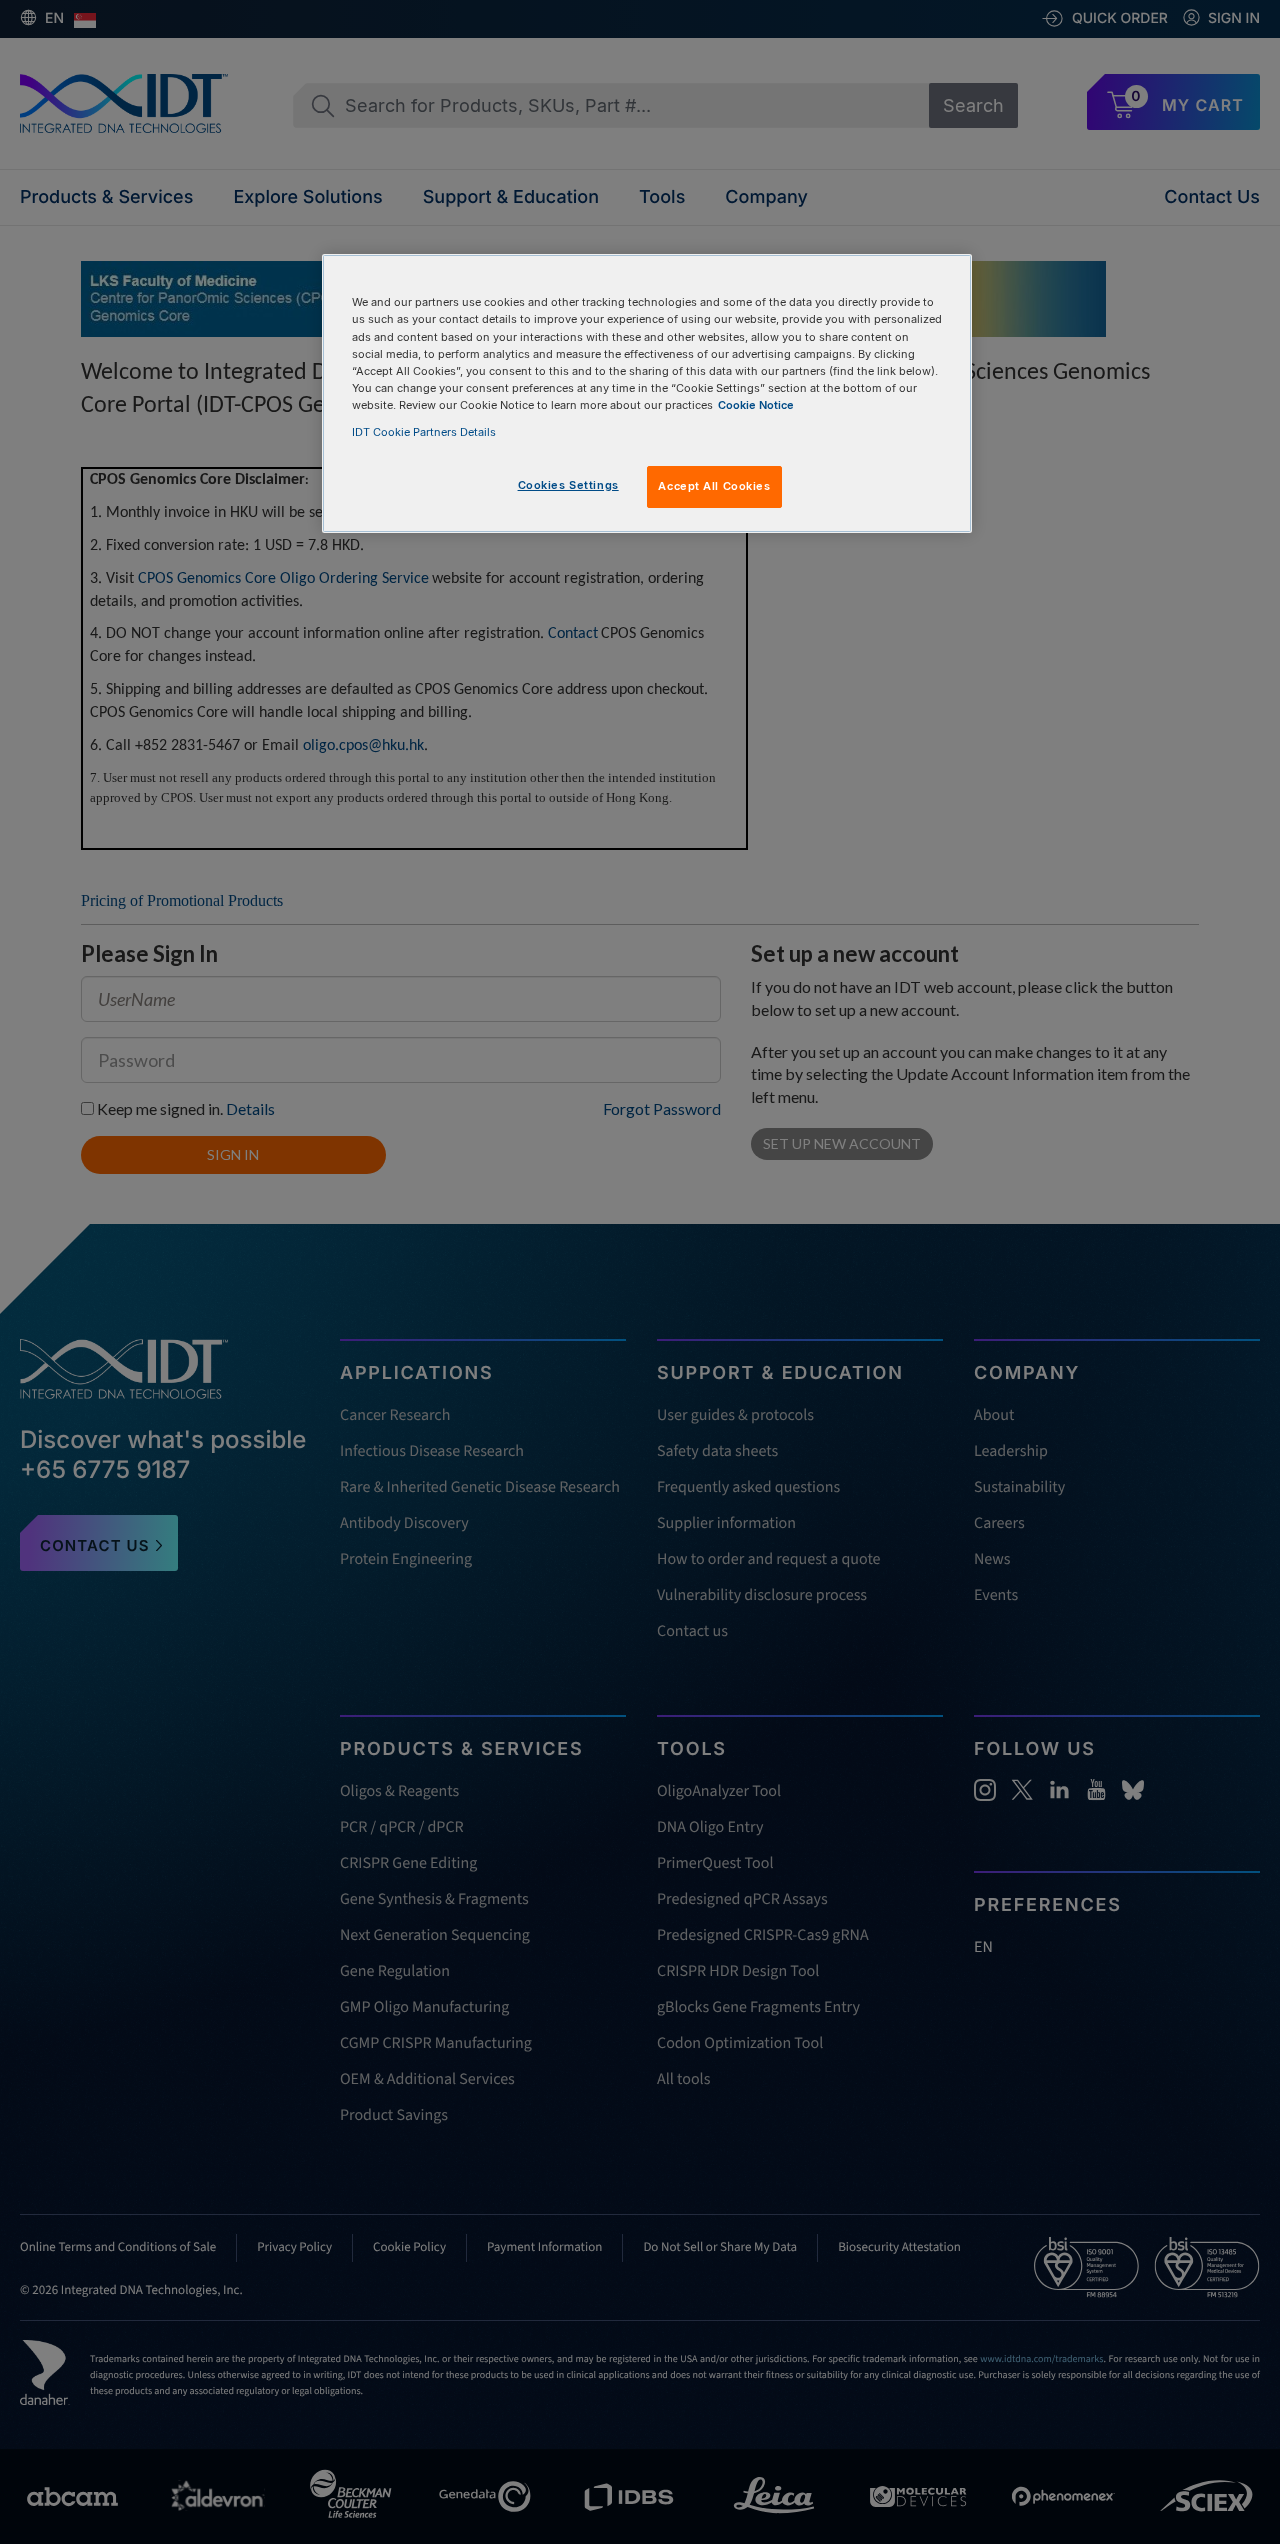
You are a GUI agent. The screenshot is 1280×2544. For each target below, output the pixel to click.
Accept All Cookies (714, 486)
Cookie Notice (756, 405)
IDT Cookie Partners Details (424, 432)
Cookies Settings (568, 485)
